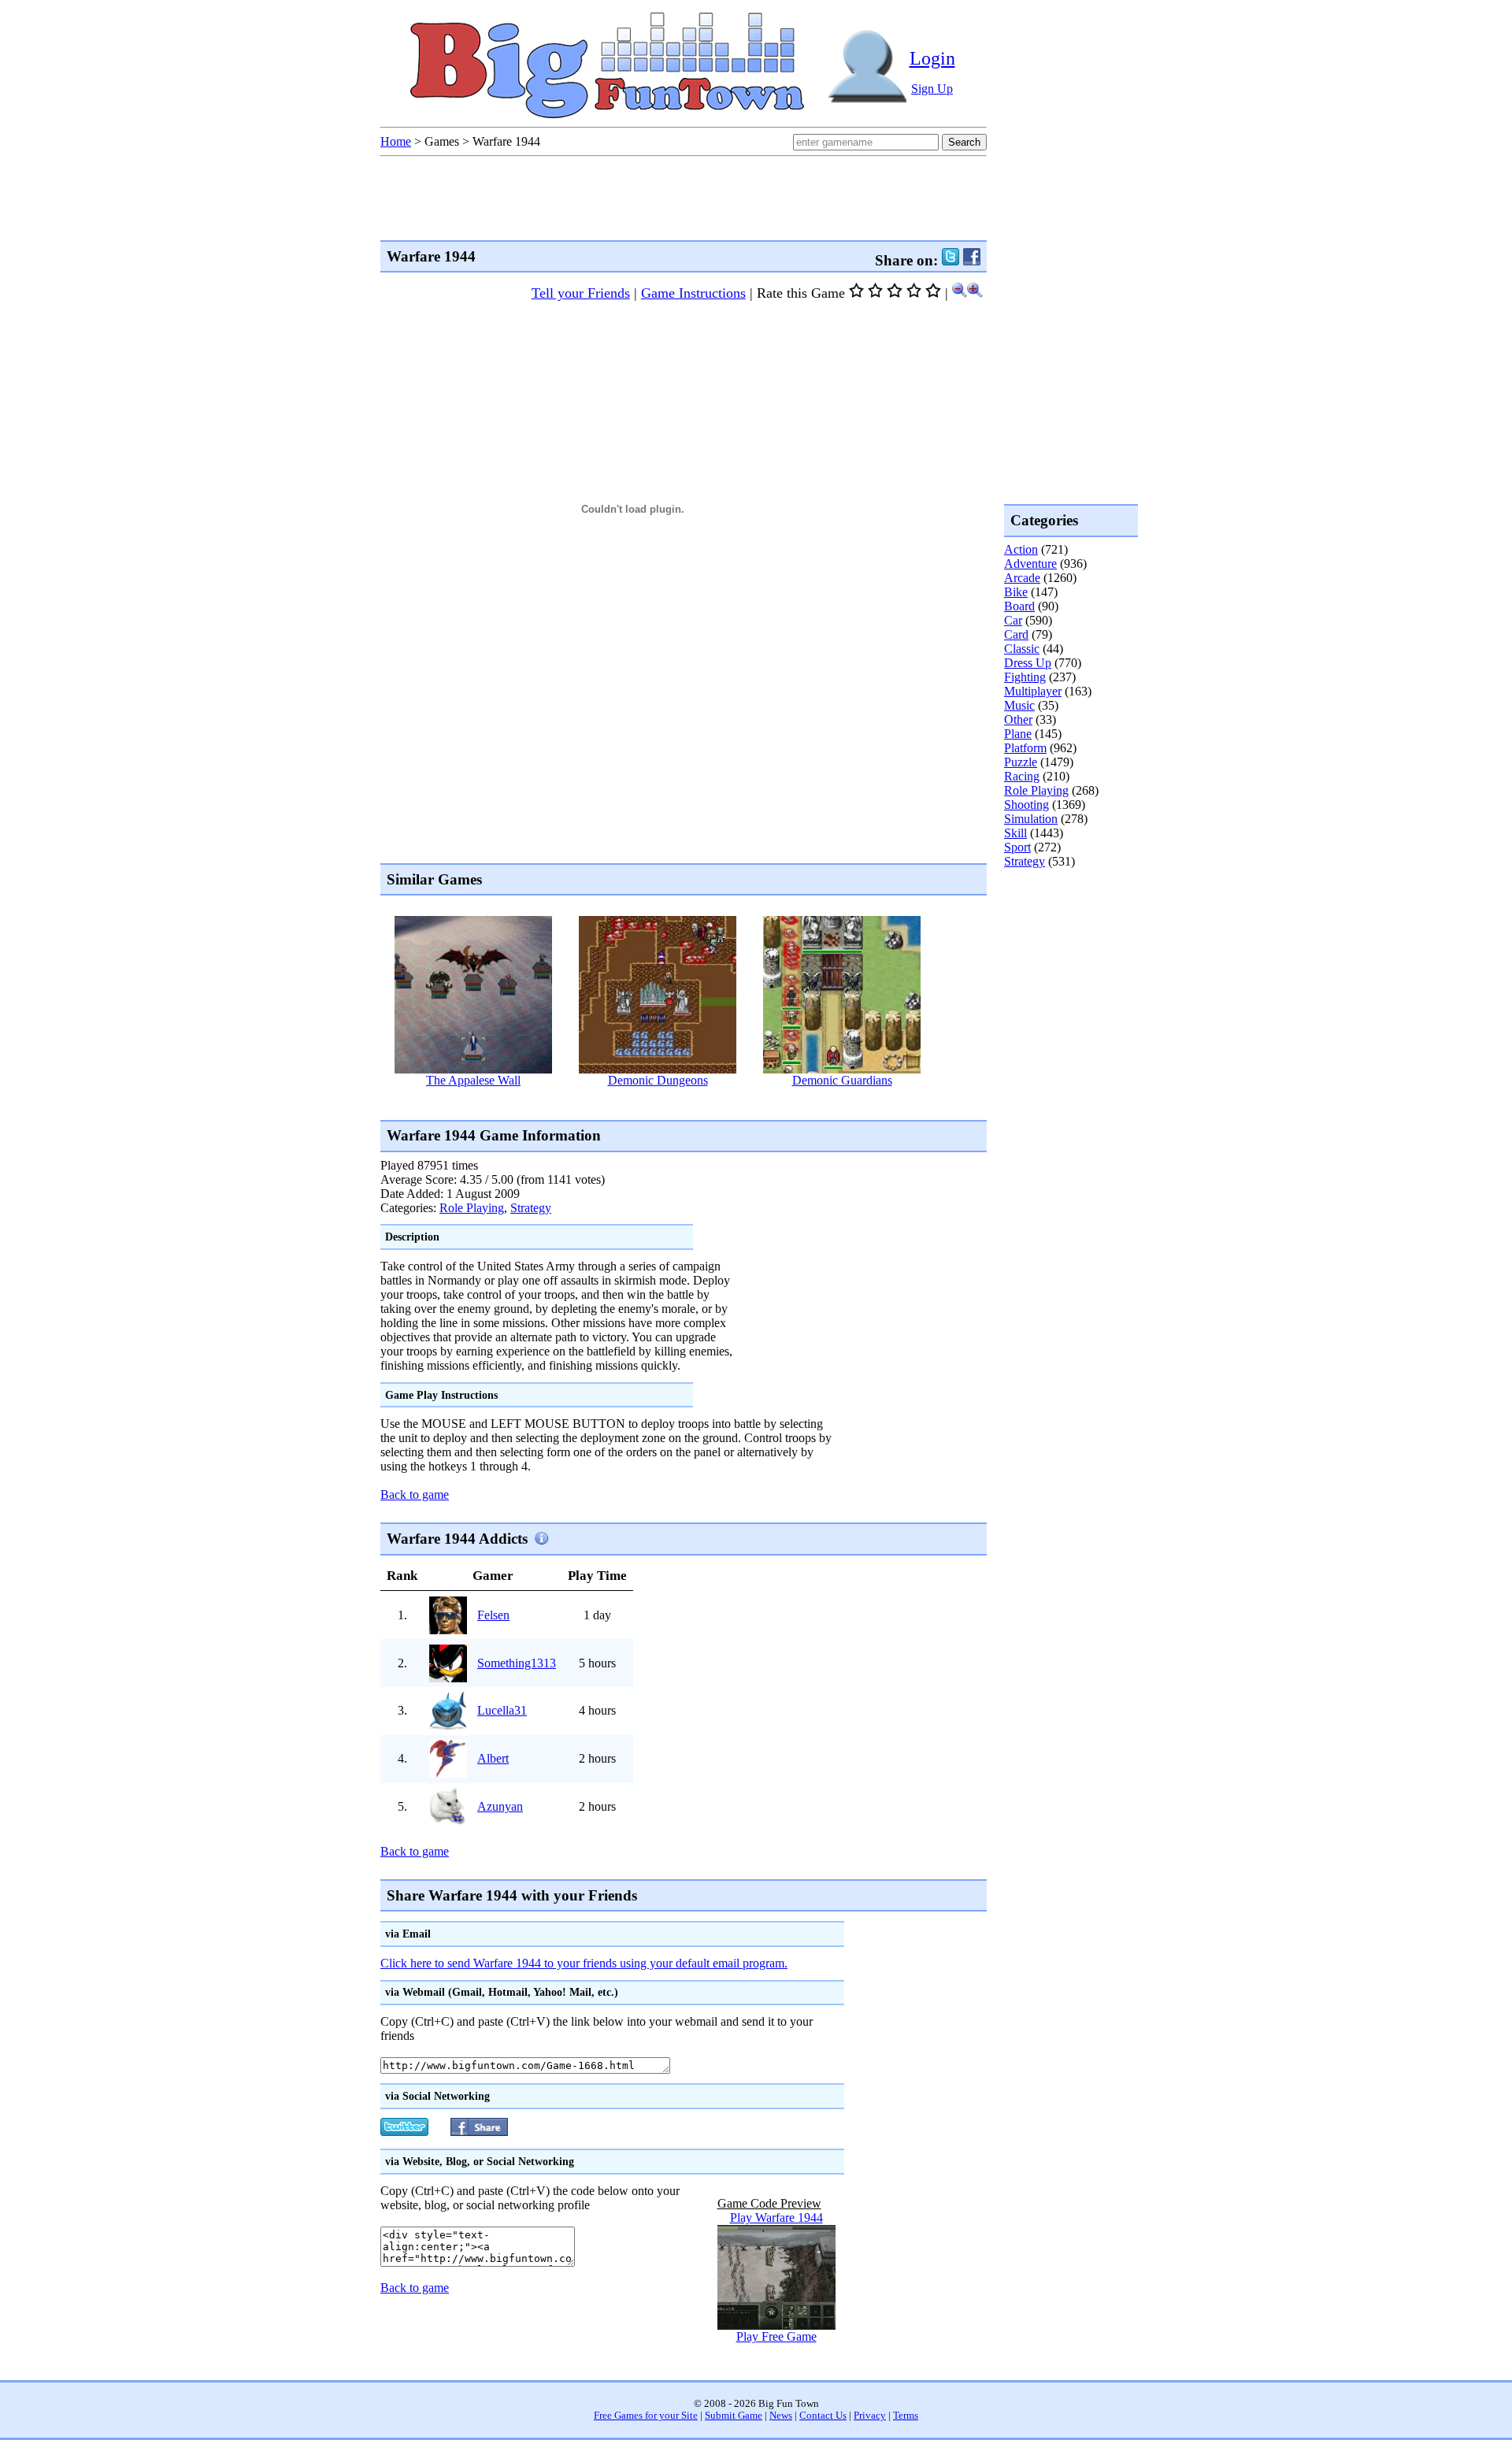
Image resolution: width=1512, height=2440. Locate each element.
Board (1019, 606)
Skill (1015, 833)
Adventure (1030, 564)
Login (932, 58)
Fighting (1025, 677)
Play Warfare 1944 (776, 2218)
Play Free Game (776, 2336)
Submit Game (734, 2416)
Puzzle (1021, 762)
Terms (906, 2416)
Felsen (493, 1615)
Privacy (870, 2416)
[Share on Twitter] (951, 260)
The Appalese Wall (473, 1080)
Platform (1025, 748)
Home (396, 141)
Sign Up (932, 89)
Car (1013, 620)
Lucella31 (502, 1710)
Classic (1022, 649)
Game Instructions (693, 293)
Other (1018, 719)
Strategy (531, 1208)
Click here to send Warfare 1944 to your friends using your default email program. (584, 1963)
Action (1021, 549)
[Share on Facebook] (972, 260)
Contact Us (823, 2416)
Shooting (1027, 805)
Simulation (1031, 819)
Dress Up (1028, 663)
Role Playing (472, 1208)
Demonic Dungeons (658, 1080)
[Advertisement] (667, 1102)
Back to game (415, 1494)
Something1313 (517, 1663)
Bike (1016, 592)
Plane (1018, 734)
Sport (1017, 847)
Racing (1022, 776)
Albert (493, 1758)
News (781, 2416)
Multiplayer (1033, 691)
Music (1019, 705)
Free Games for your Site (646, 2416)
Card (1016, 634)
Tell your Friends (581, 293)
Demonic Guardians (842, 1080)
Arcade (1022, 578)
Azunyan (500, 1806)
